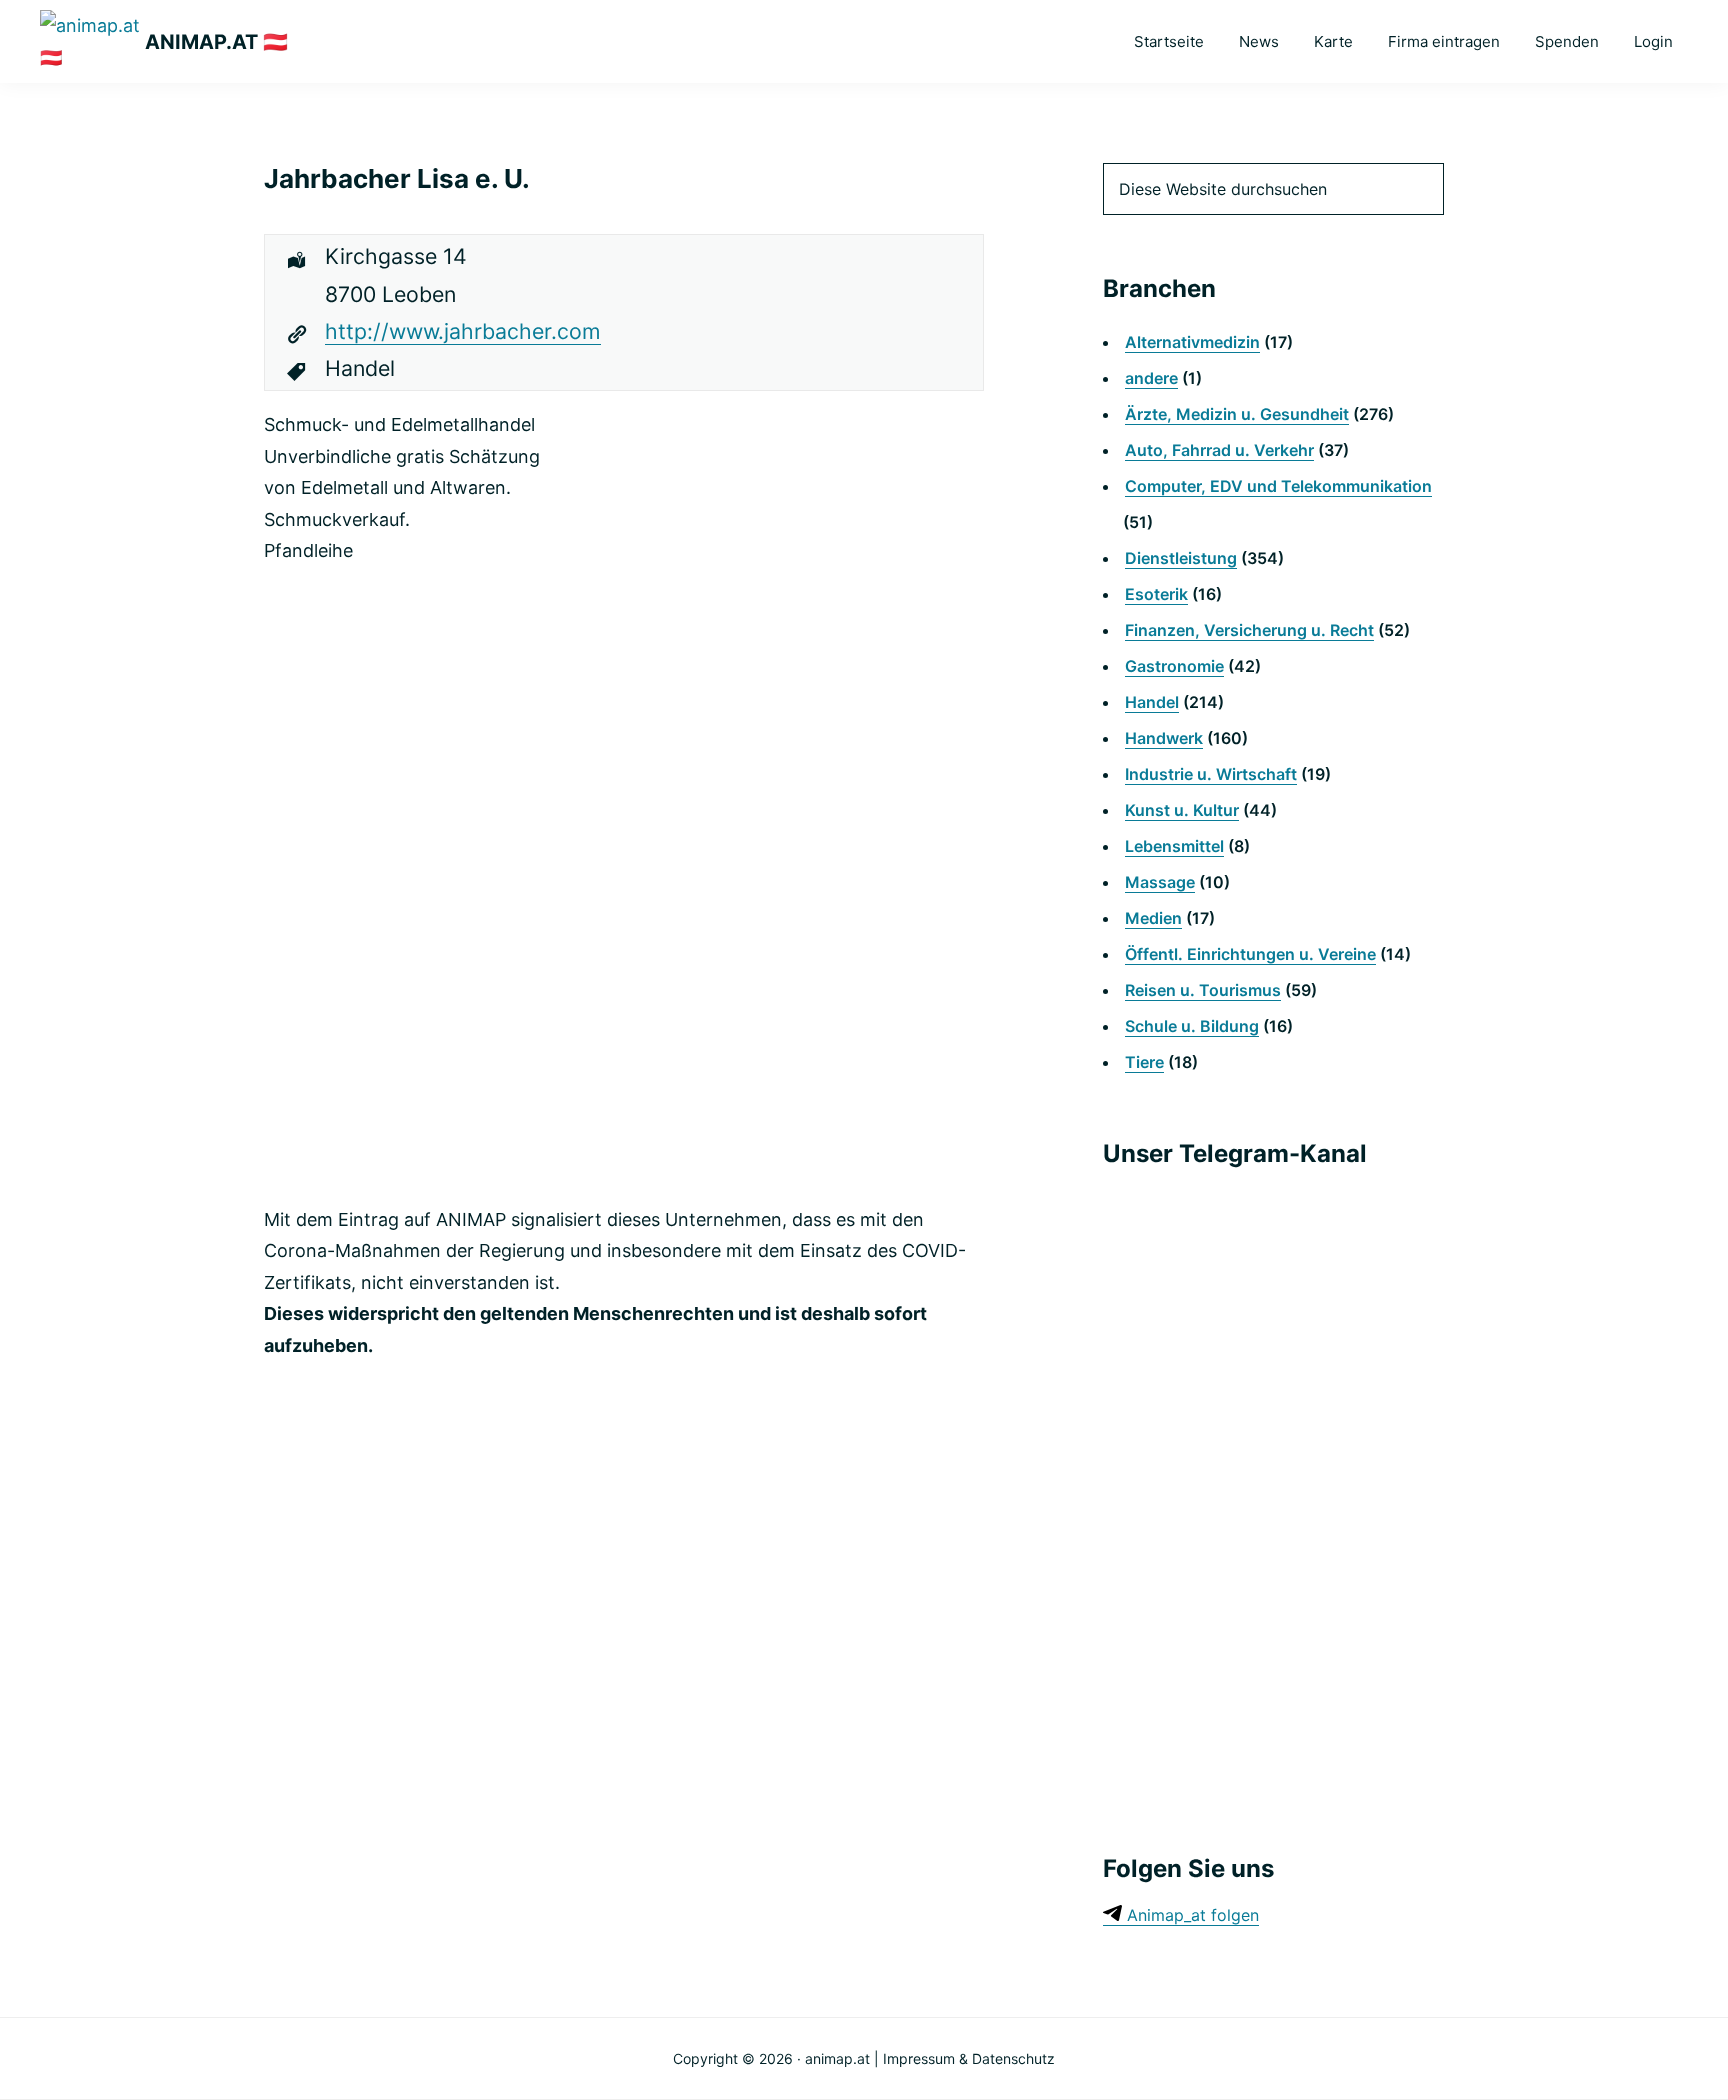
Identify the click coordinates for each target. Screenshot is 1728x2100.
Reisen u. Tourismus (1203, 990)
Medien (1153, 918)
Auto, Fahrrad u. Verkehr (1219, 450)
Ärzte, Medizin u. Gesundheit (1237, 414)
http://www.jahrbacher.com (463, 331)
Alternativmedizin (1192, 342)
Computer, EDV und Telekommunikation (1278, 486)
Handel (1152, 702)
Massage (1160, 882)
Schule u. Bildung (1192, 1026)
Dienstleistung (1181, 558)
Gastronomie (1174, 666)
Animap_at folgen (1190, 1915)
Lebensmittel (1174, 846)
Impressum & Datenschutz (969, 2058)
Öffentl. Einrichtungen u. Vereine (1250, 954)
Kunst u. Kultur (1182, 810)
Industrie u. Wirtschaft (1211, 774)
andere (1151, 378)
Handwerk (1164, 738)
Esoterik (1156, 594)
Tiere (1144, 1062)
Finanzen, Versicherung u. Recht (1249, 630)
